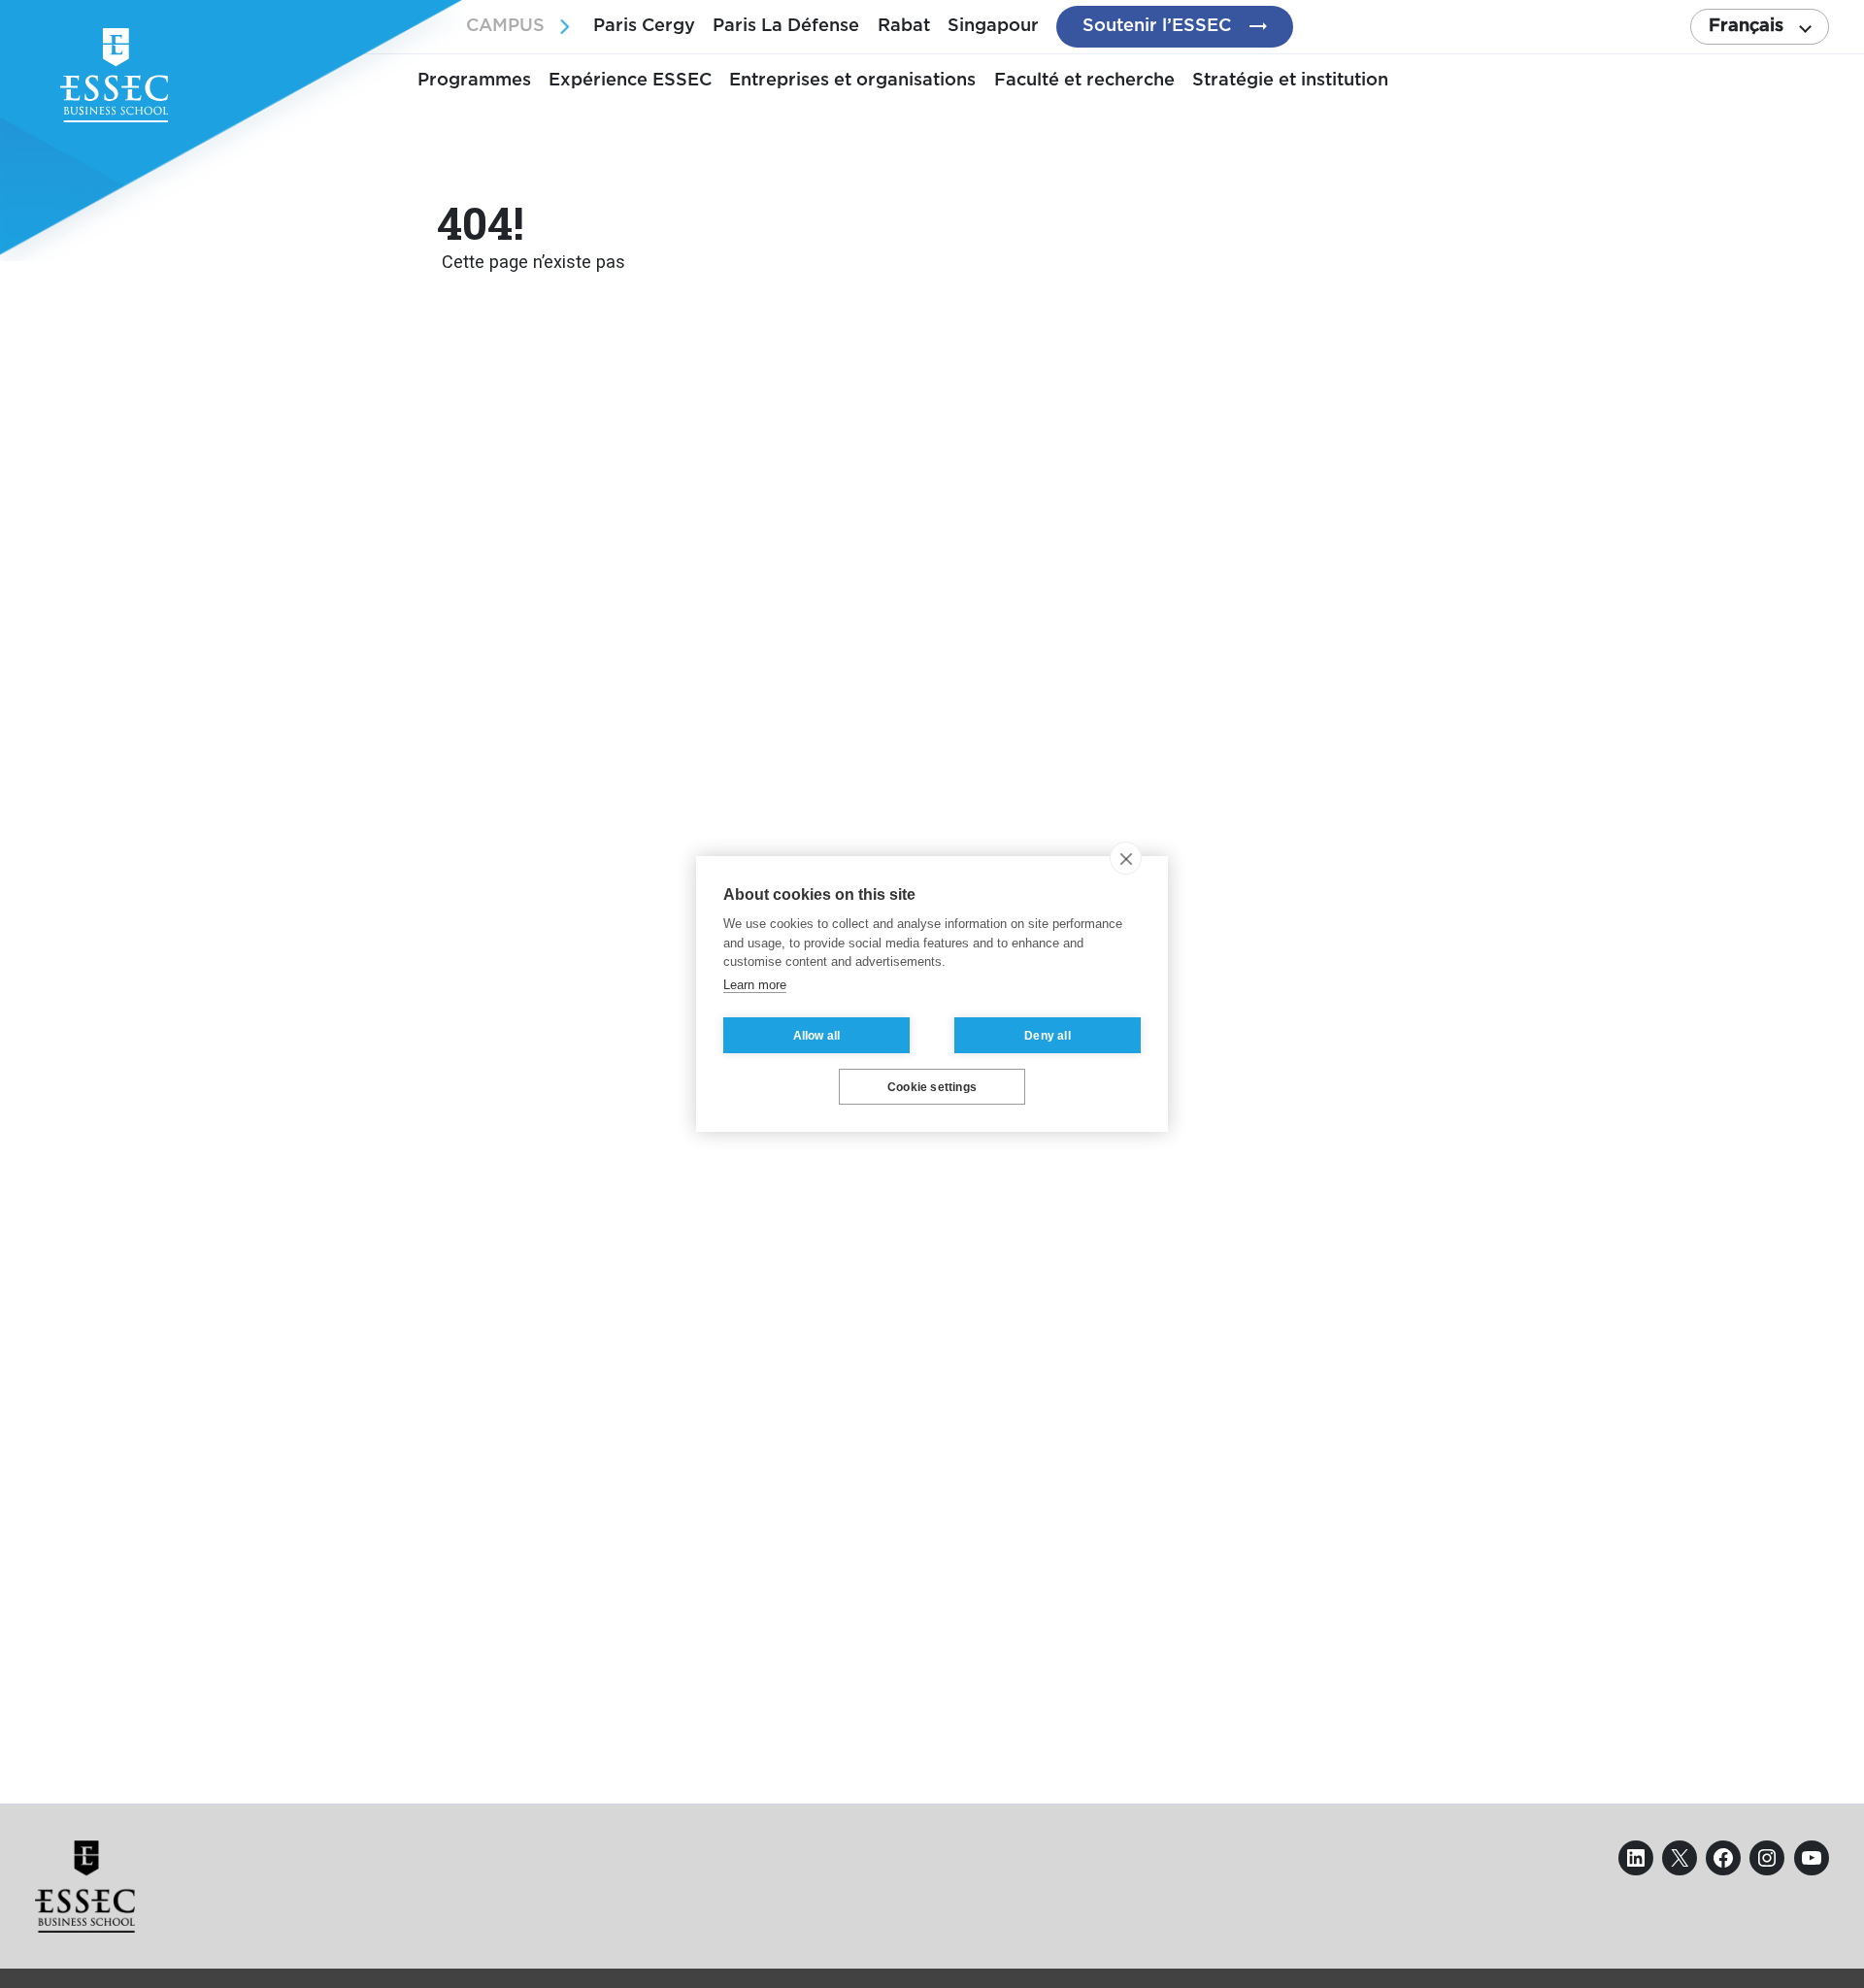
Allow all (817, 1036)
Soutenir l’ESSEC (1157, 26)
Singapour (993, 26)
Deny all (1048, 1036)
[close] (1126, 858)
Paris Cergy (644, 26)
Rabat (904, 26)
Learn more (755, 985)
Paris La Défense (786, 26)
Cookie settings (932, 1087)
